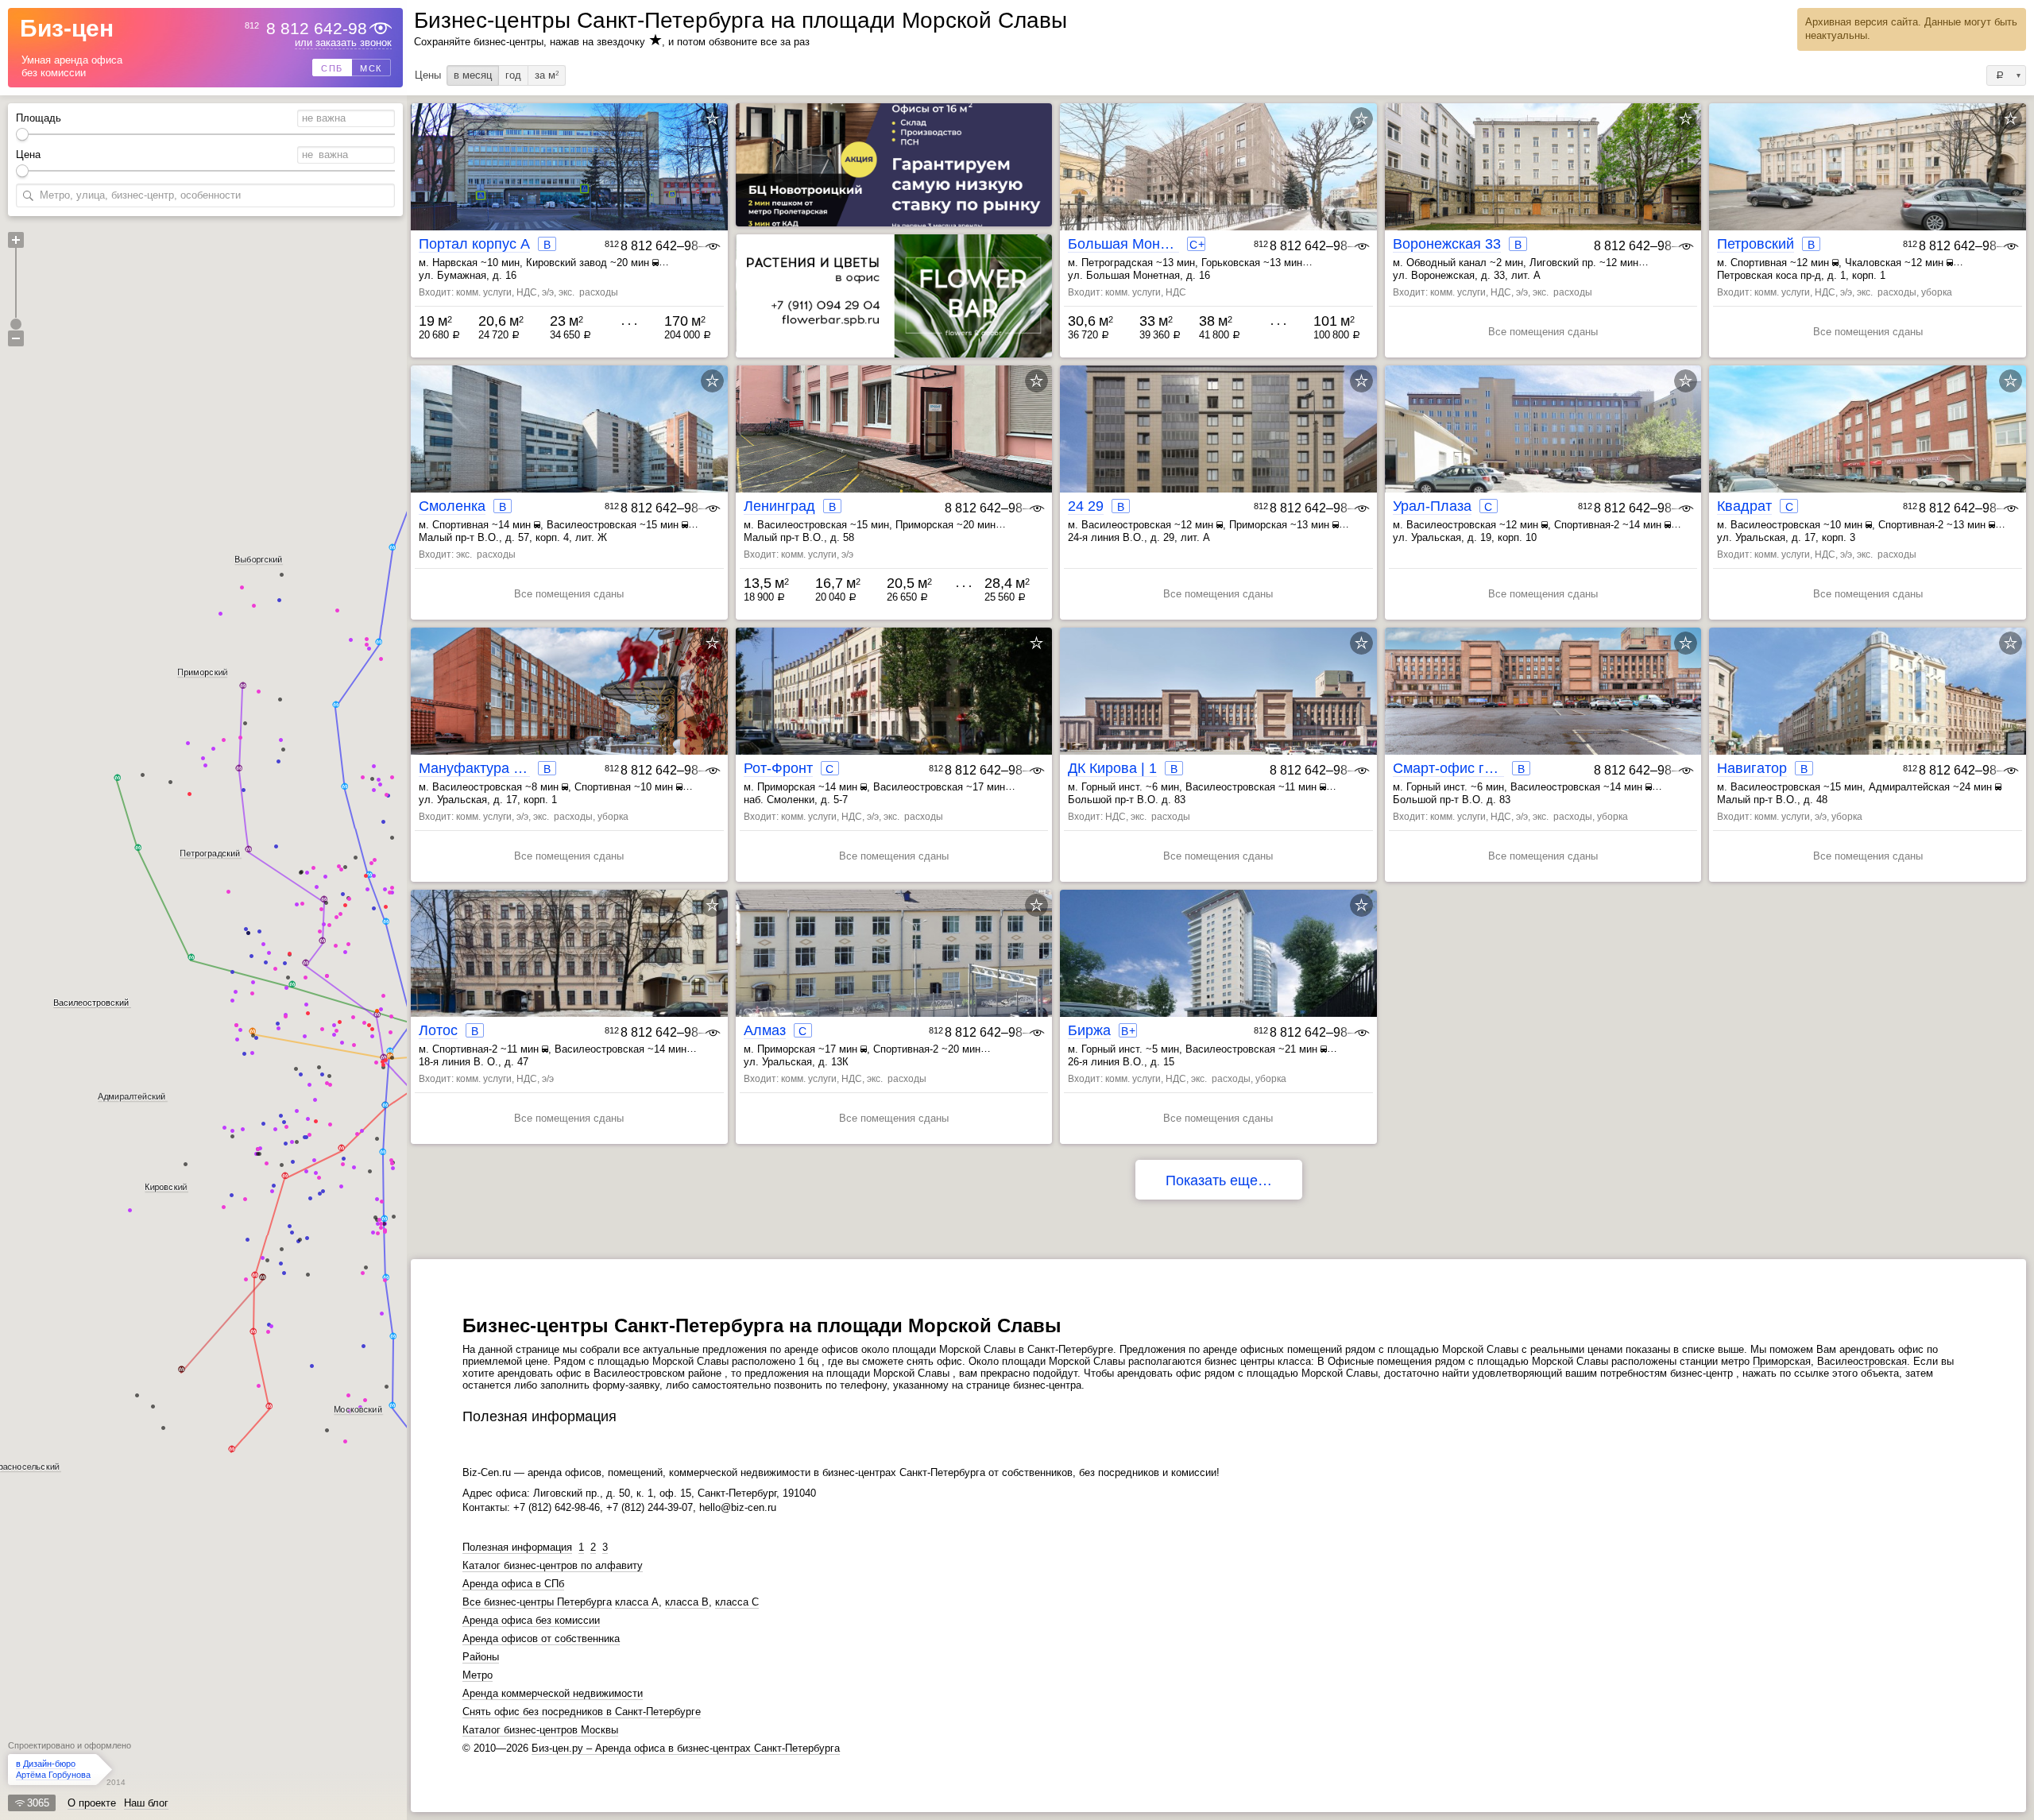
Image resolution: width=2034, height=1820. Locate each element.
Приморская (1782, 1361)
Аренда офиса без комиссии (531, 1620)
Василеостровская (1862, 1361)
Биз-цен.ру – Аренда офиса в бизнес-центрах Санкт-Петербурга (686, 1748)
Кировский (166, 1187)
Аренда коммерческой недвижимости (553, 1693)
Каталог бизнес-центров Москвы (540, 1730)
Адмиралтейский (131, 1095)
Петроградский (210, 853)
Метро (478, 1675)
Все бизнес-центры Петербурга (537, 1602)
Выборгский (258, 558)
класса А (637, 1602)
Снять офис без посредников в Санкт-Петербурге (582, 1712)
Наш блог (146, 1803)
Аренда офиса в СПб (513, 1584)
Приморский (202, 672)
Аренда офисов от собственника (541, 1638)
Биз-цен (67, 29)
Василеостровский (91, 1003)
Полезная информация (517, 1547)
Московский (358, 1409)
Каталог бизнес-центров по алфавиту (553, 1565)
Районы (481, 1657)
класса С (737, 1602)
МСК (371, 68)
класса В (687, 1602)
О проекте (92, 1803)
